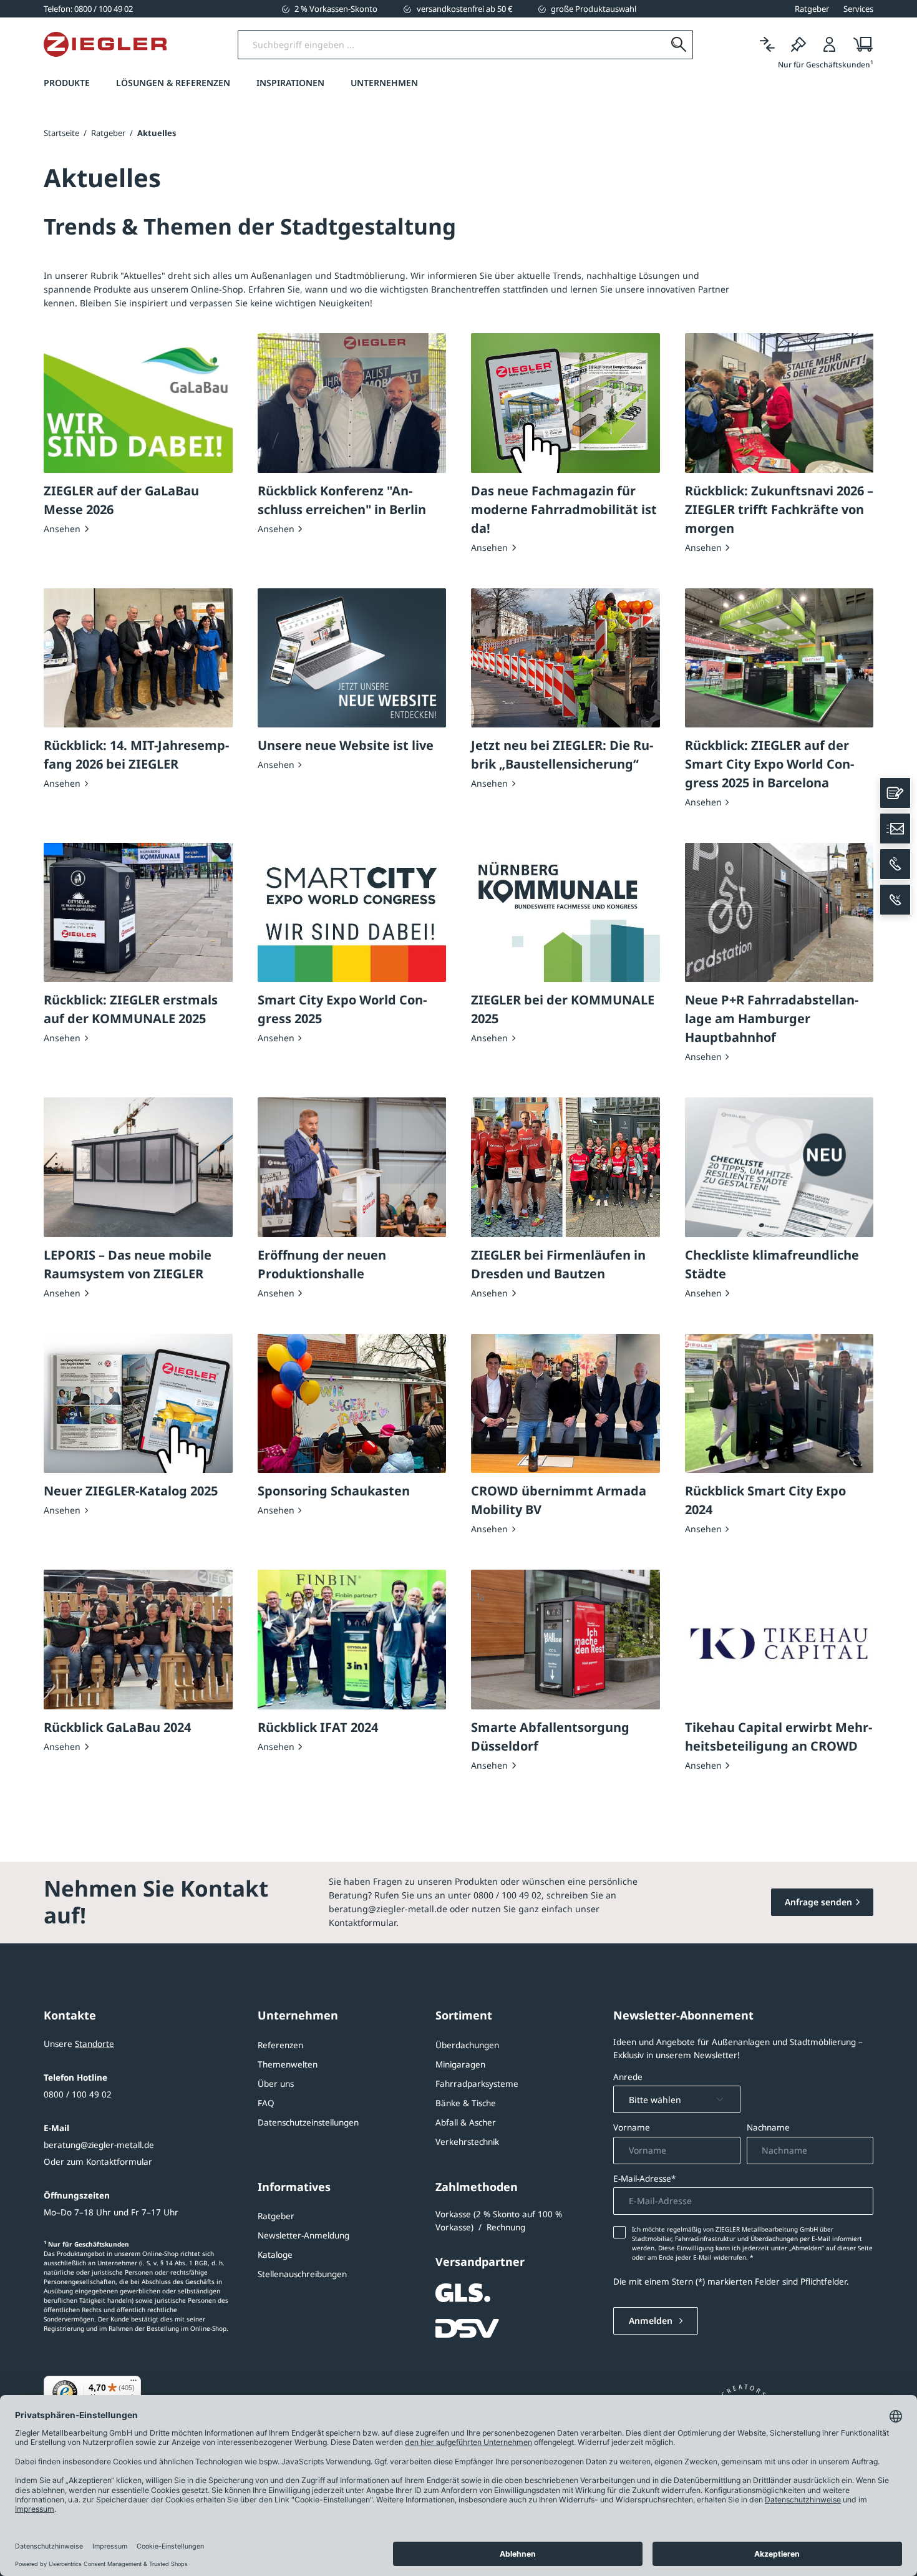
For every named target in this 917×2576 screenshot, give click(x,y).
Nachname (768, 2127)
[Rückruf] (895, 900)
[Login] (830, 45)
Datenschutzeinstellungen (308, 2122)
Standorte (95, 2044)
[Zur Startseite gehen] (105, 44)
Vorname (632, 2127)
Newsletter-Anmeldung (303, 2235)
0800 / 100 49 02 (78, 2094)
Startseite (61, 133)
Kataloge (275, 2255)
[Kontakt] (895, 793)
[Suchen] (678, 45)
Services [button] (858, 9)
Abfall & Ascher (466, 2122)
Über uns (276, 2084)
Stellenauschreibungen (302, 2274)
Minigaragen (460, 2064)
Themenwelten (288, 2064)
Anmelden (652, 2321)
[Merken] (798, 45)
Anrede (628, 2077)
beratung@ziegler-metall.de (99, 2145)
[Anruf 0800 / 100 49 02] (895, 864)
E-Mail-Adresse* (644, 2179)
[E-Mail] (895, 829)
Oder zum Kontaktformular (98, 2162)
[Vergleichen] (767, 45)
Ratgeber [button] (812, 9)
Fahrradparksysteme (477, 2084)
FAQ (266, 2103)
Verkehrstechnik (467, 2142)
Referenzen (280, 2045)
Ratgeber (276, 2216)
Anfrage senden (818, 1902)
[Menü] (133, 2383)
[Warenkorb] (859, 45)
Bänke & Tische (466, 2103)
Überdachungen (467, 2045)
